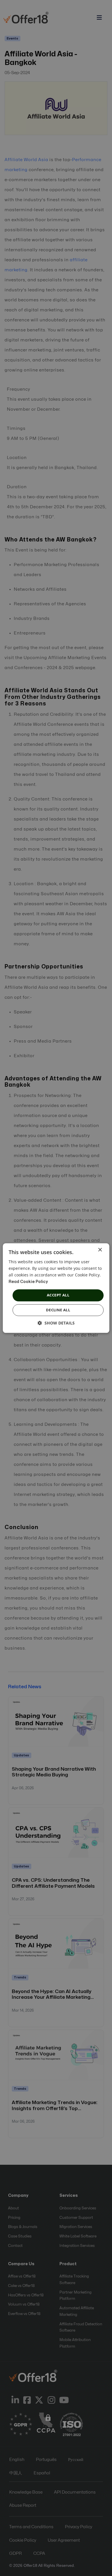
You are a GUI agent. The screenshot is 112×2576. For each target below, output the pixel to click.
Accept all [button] (58, 1295)
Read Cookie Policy (28, 1282)
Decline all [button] (58, 1310)
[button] (56, 1323)
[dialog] (56, 1288)
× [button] (100, 1250)
